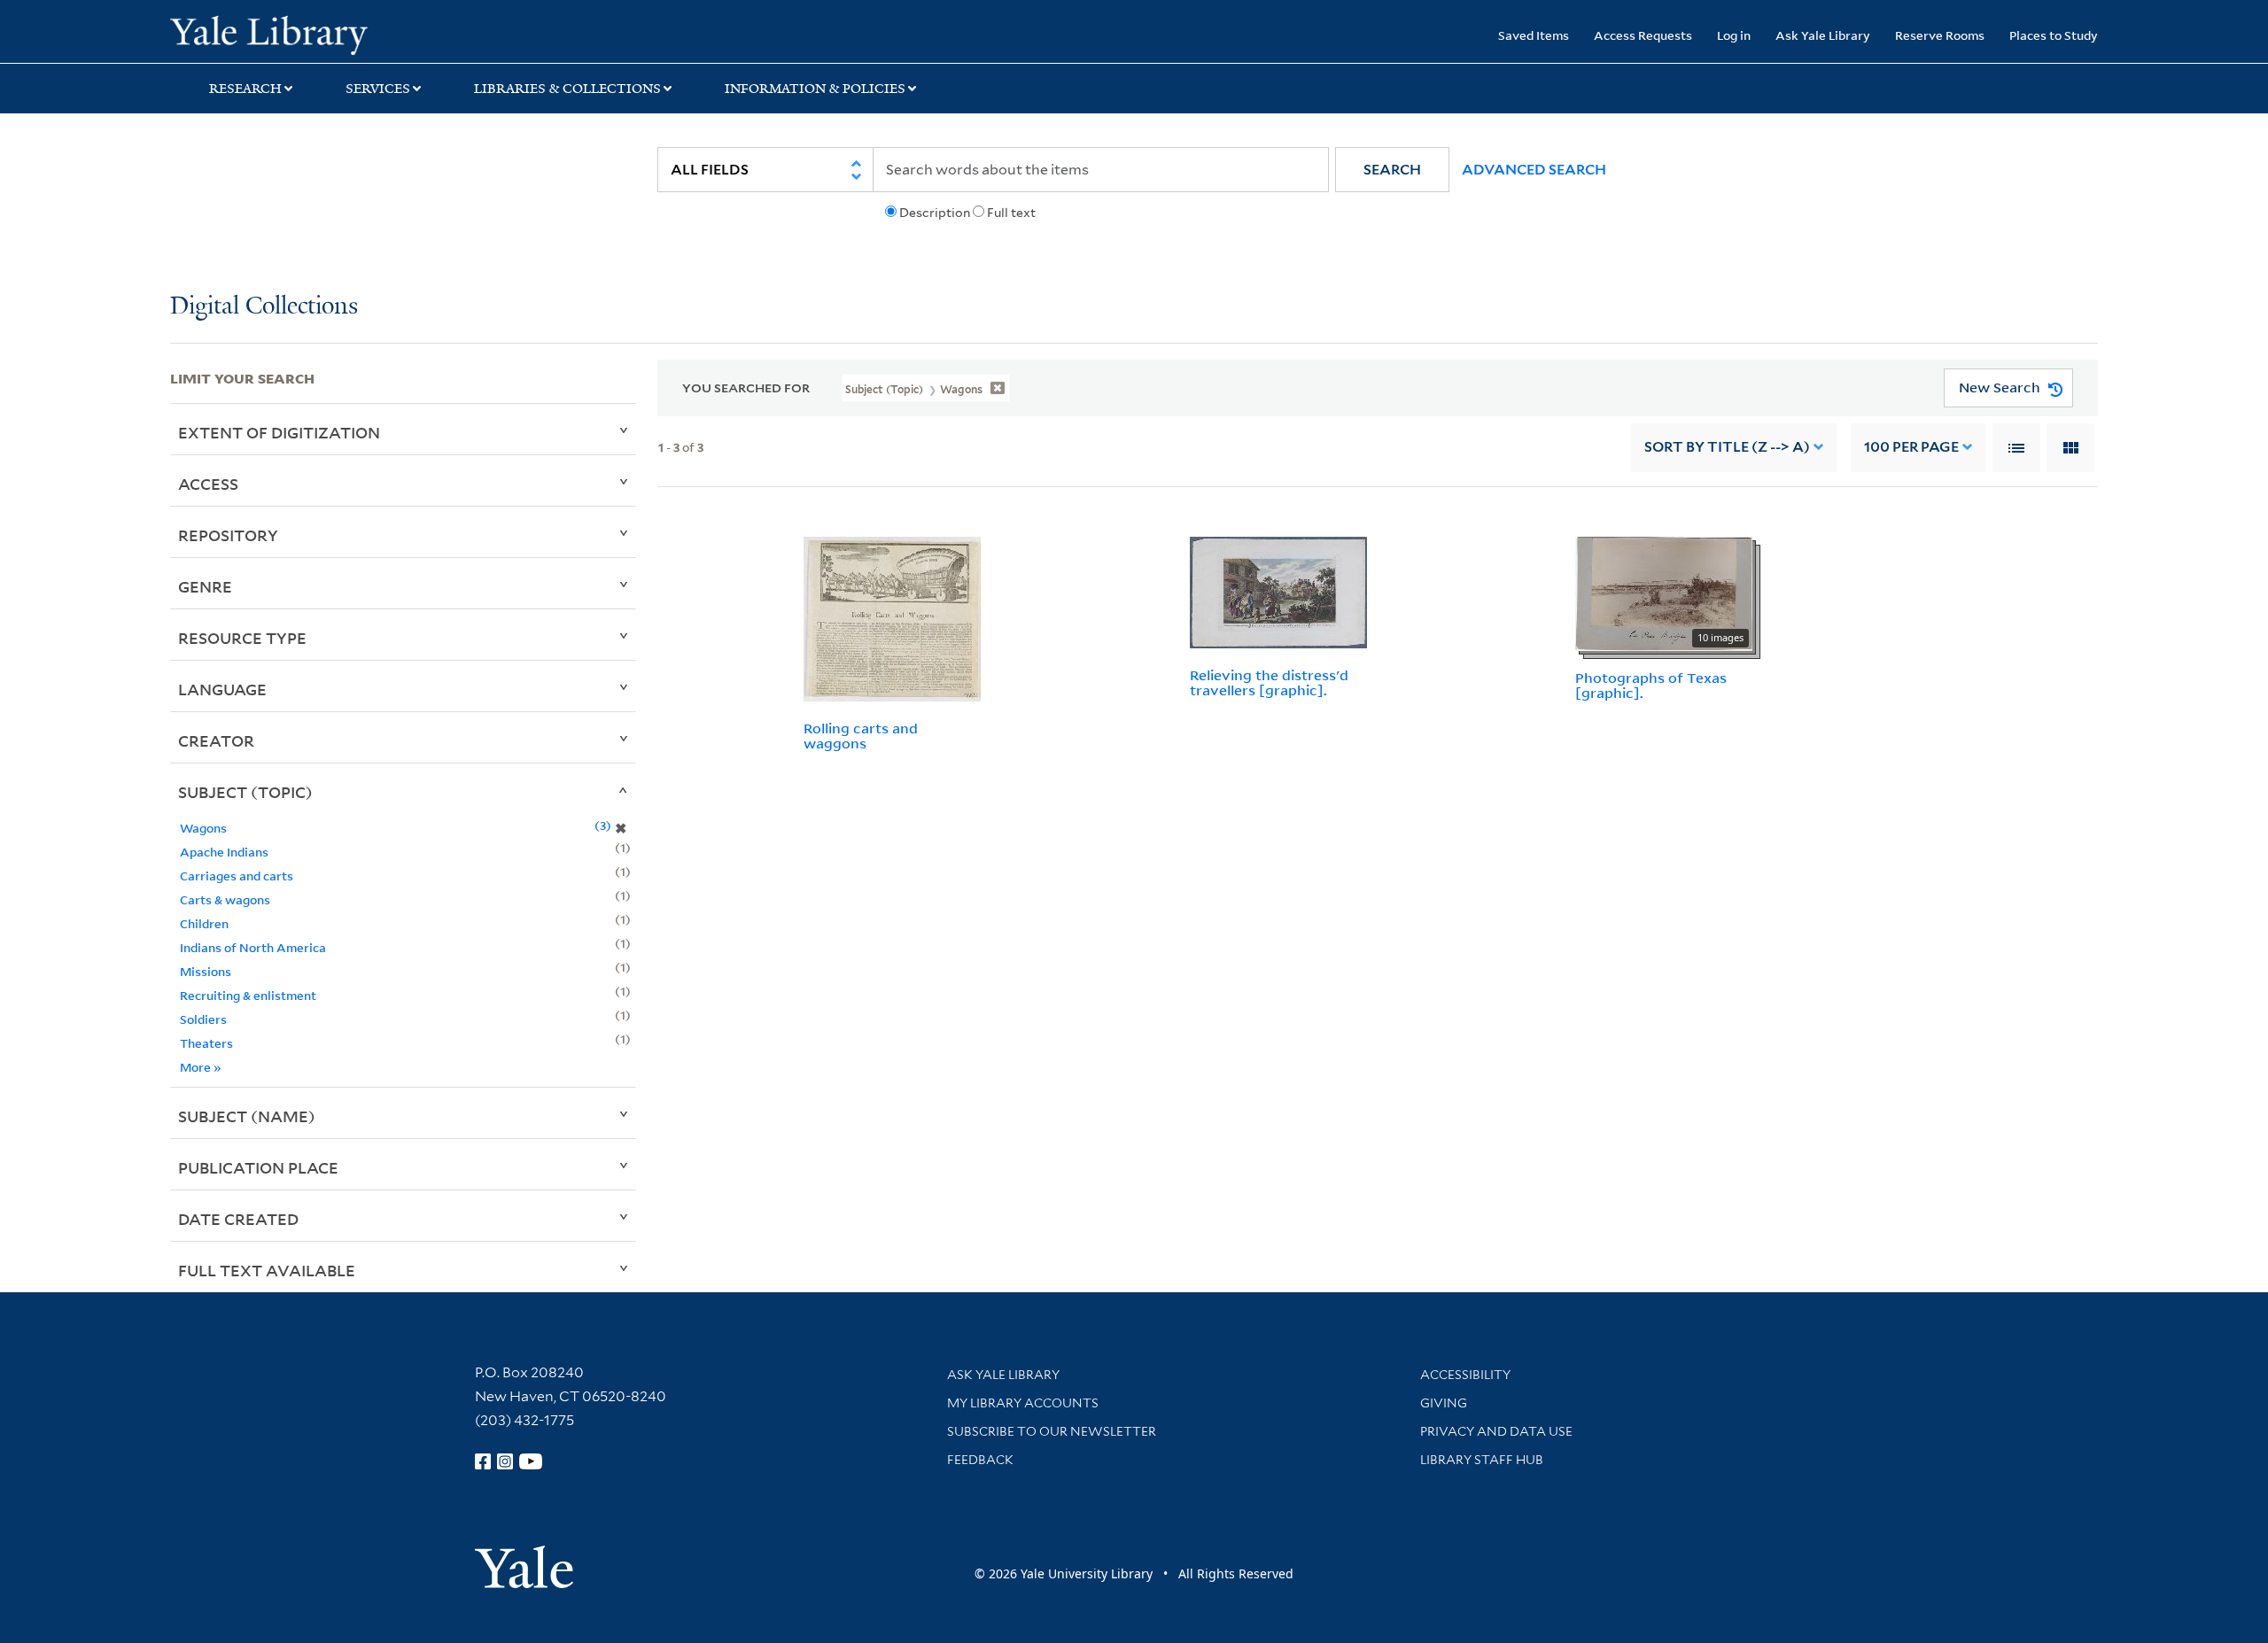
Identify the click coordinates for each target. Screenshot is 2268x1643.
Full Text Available (267, 1270)
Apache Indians (224, 852)
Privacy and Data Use (1496, 1431)
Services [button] (378, 89)
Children (204, 923)
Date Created (238, 1219)
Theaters (206, 1043)
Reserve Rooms (1940, 35)
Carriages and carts (237, 876)
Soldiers (203, 1019)
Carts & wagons (225, 899)
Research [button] (245, 89)
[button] (1392, 170)
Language (222, 689)
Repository (228, 535)
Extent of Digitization (279, 432)
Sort (1727, 447)
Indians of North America (253, 947)
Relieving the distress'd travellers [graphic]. (1269, 682)
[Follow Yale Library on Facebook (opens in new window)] (483, 1461)
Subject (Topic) (245, 792)
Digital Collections (264, 307)
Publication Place (258, 1167)
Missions (206, 971)
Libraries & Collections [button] (567, 89)
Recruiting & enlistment (248, 995)
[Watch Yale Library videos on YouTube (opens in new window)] (531, 1461)
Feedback (980, 1460)
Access (208, 484)
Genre (205, 586)
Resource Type (242, 638)
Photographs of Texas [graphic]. (1651, 685)
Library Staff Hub (1482, 1460)
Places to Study (2054, 35)
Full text (1011, 213)
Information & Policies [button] (815, 89)
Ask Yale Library (1823, 35)
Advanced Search (1534, 170)
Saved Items (1534, 35)
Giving (1444, 1403)
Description (935, 213)
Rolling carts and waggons (861, 736)
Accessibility (1465, 1375)
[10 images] (1664, 593)
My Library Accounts (1023, 1403)
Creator (216, 740)
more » (201, 1067)
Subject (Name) (247, 1116)
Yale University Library (315, 34)
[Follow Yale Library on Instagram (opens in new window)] (505, 1461)
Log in (1734, 35)
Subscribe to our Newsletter (1052, 1431)
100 (1911, 447)
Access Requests (1643, 35)
